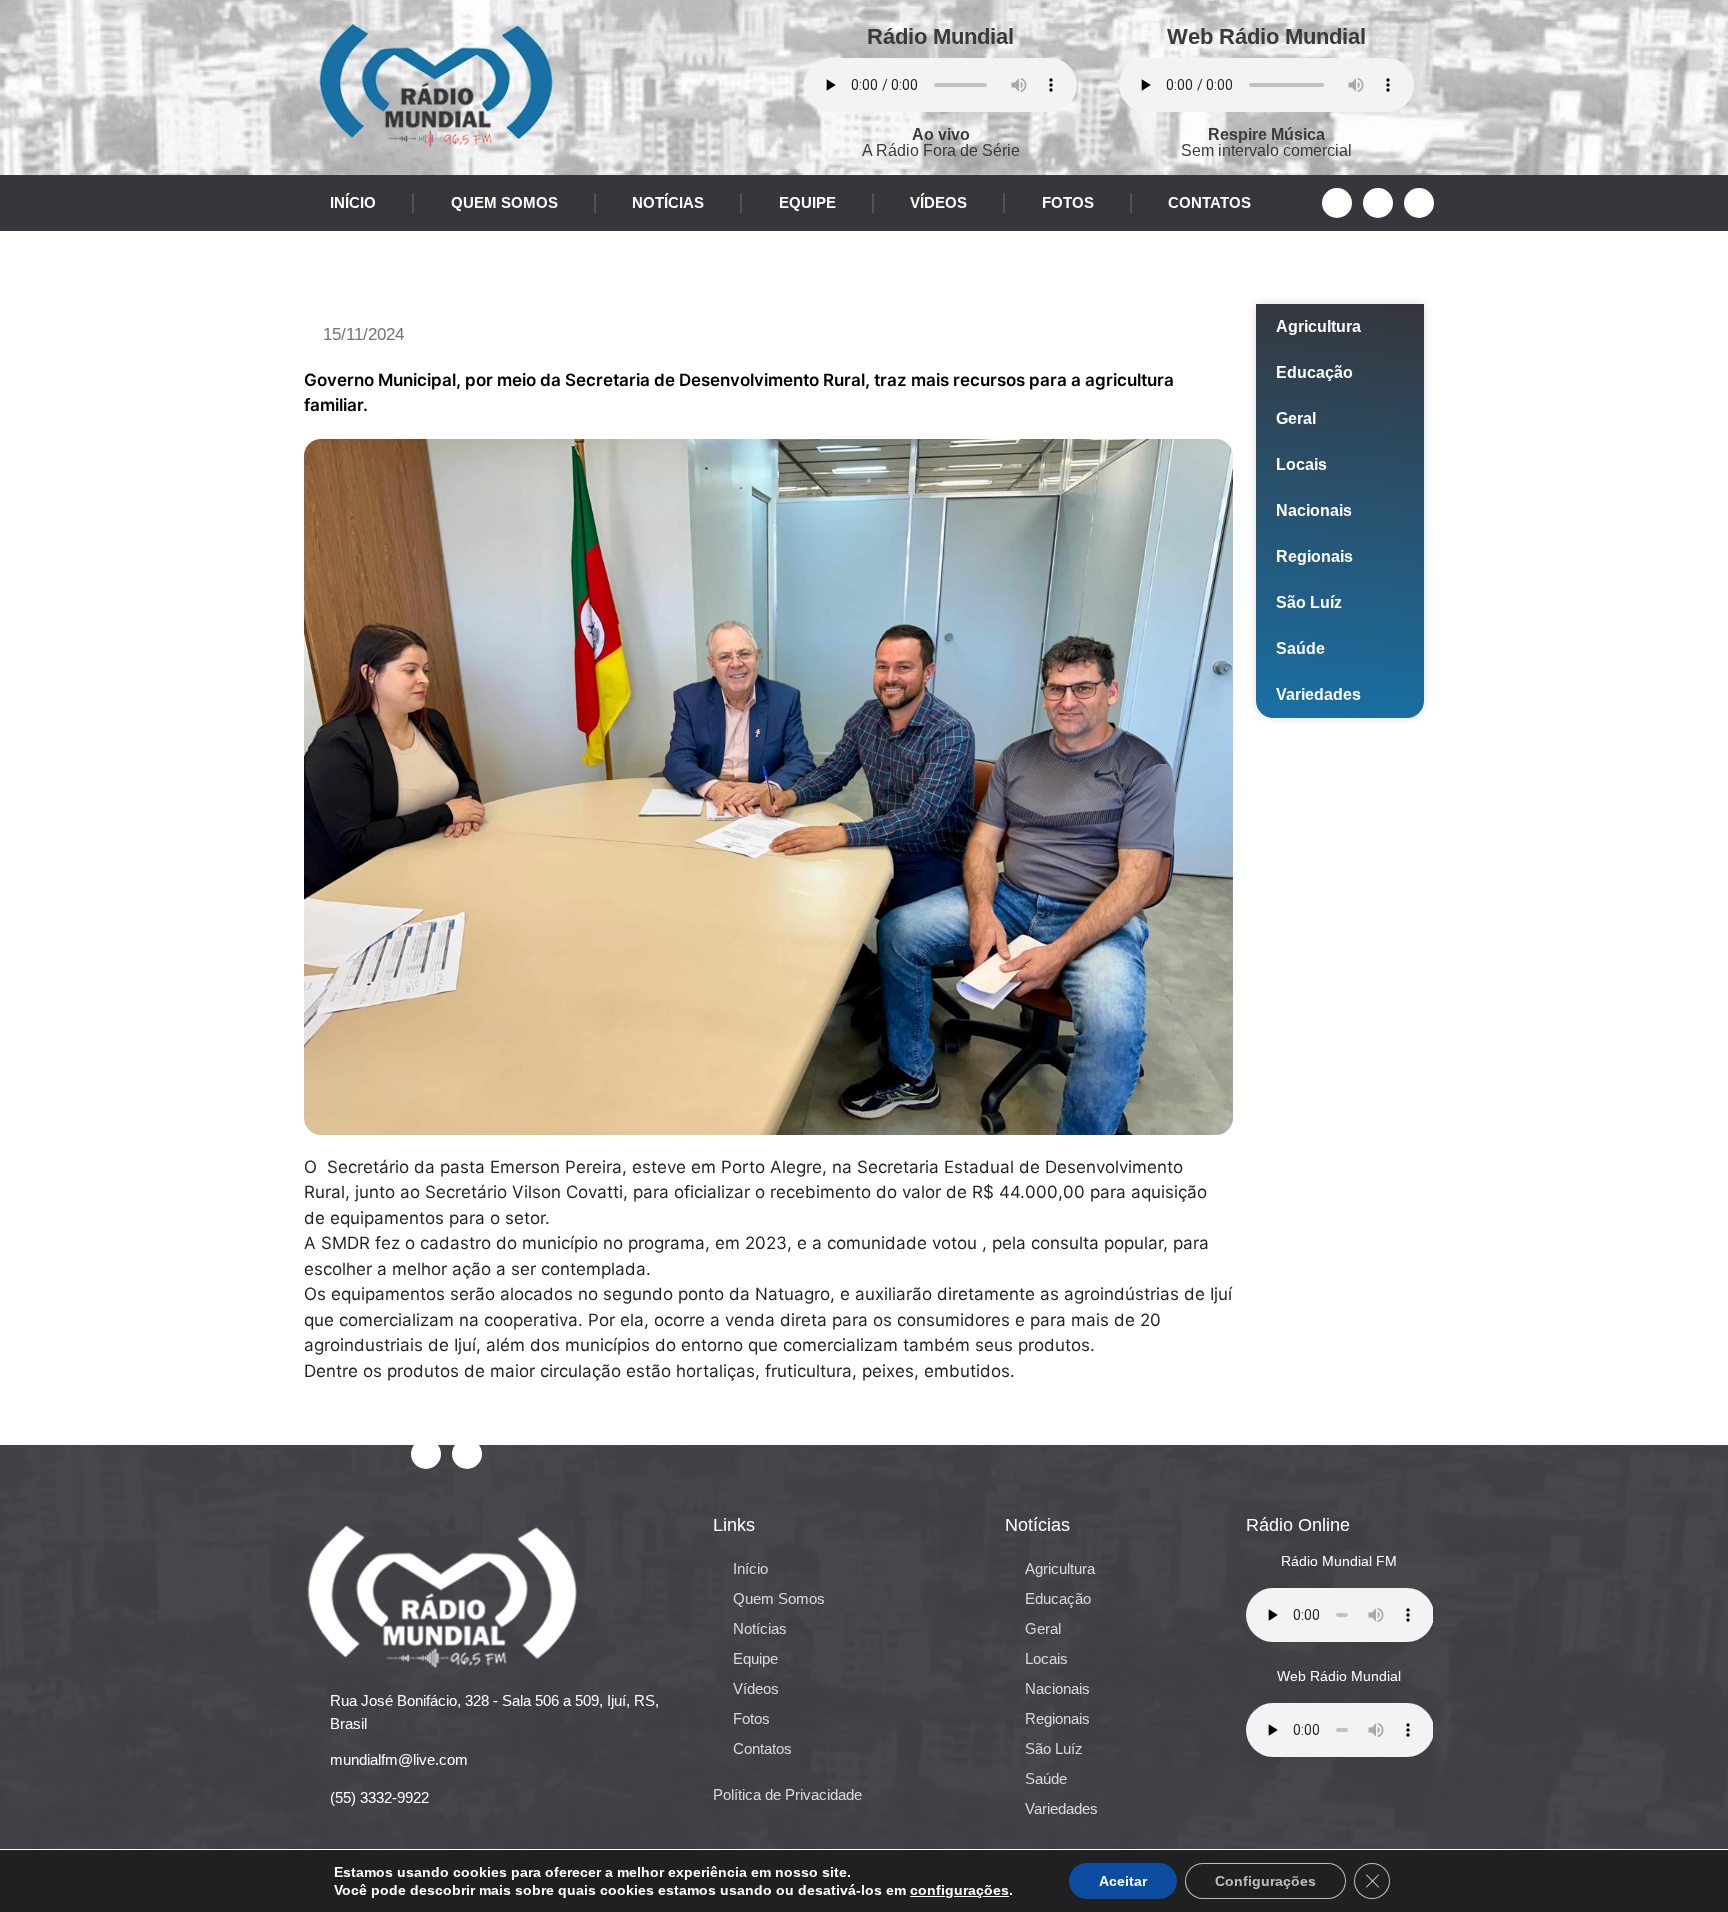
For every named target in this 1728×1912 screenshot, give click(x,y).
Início (353, 202)
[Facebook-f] (1337, 203)
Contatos (1209, 202)
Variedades (1318, 694)
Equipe (807, 202)
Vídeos (938, 202)
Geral (1296, 418)
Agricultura (1318, 326)
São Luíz (1309, 602)
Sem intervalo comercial (1266, 142)
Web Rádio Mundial (1266, 36)
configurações (959, 1890)
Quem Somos (504, 202)
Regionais (1314, 556)
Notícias (668, 202)
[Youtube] (1378, 203)
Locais (1301, 464)
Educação (1314, 372)
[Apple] (1419, 203)
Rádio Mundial (940, 36)
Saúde (1300, 648)
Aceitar (1123, 1881)
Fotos (1068, 202)
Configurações (1265, 1881)
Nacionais (1314, 510)
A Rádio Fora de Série (941, 142)
